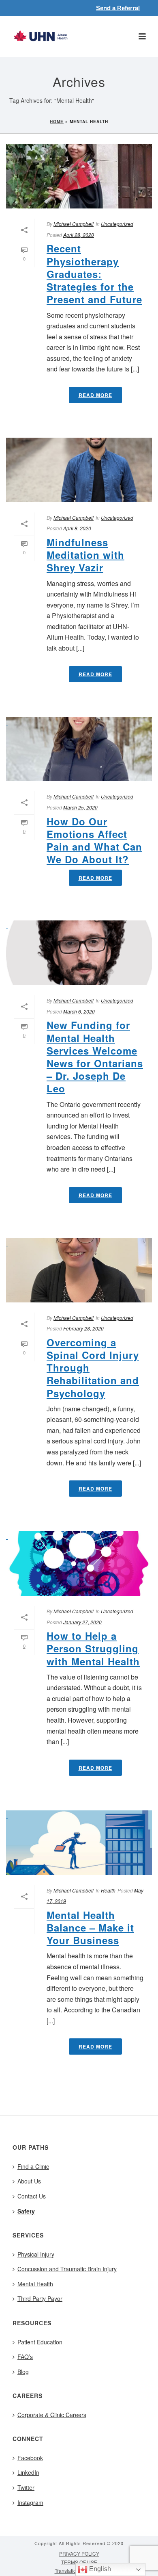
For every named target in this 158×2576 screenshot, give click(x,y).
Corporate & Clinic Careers (52, 2415)
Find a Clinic (33, 2166)
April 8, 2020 (77, 528)
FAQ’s (25, 2357)
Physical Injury (36, 2254)
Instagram (30, 2502)
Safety (26, 2211)
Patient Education (40, 2342)
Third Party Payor (40, 2298)
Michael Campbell (74, 224)
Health (108, 1890)
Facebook (30, 2458)
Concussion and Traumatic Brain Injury (67, 2269)
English (99, 2569)
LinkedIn (28, 2472)
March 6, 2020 (79, 1011)
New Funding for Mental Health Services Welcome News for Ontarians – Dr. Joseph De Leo (95, 1057)
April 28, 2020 (79, 235)
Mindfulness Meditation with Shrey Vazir (85, 555)
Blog (23, 2372)
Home (57, 122)
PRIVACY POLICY (79, 2554)
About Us (29, 2181)
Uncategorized (117, 224)
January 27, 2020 (82, 1622)
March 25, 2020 (80, 807)
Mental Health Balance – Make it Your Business (90, 1927)
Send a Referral (118, 8)
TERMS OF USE (79, 2562)
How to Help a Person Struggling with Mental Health (93, 1648)
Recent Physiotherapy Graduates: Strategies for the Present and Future (94, 274)
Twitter (26, 2487)
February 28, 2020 (83, 1328)
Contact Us (32, 2196)
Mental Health (35, 2284)
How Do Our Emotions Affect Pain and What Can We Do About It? (94, 840)
